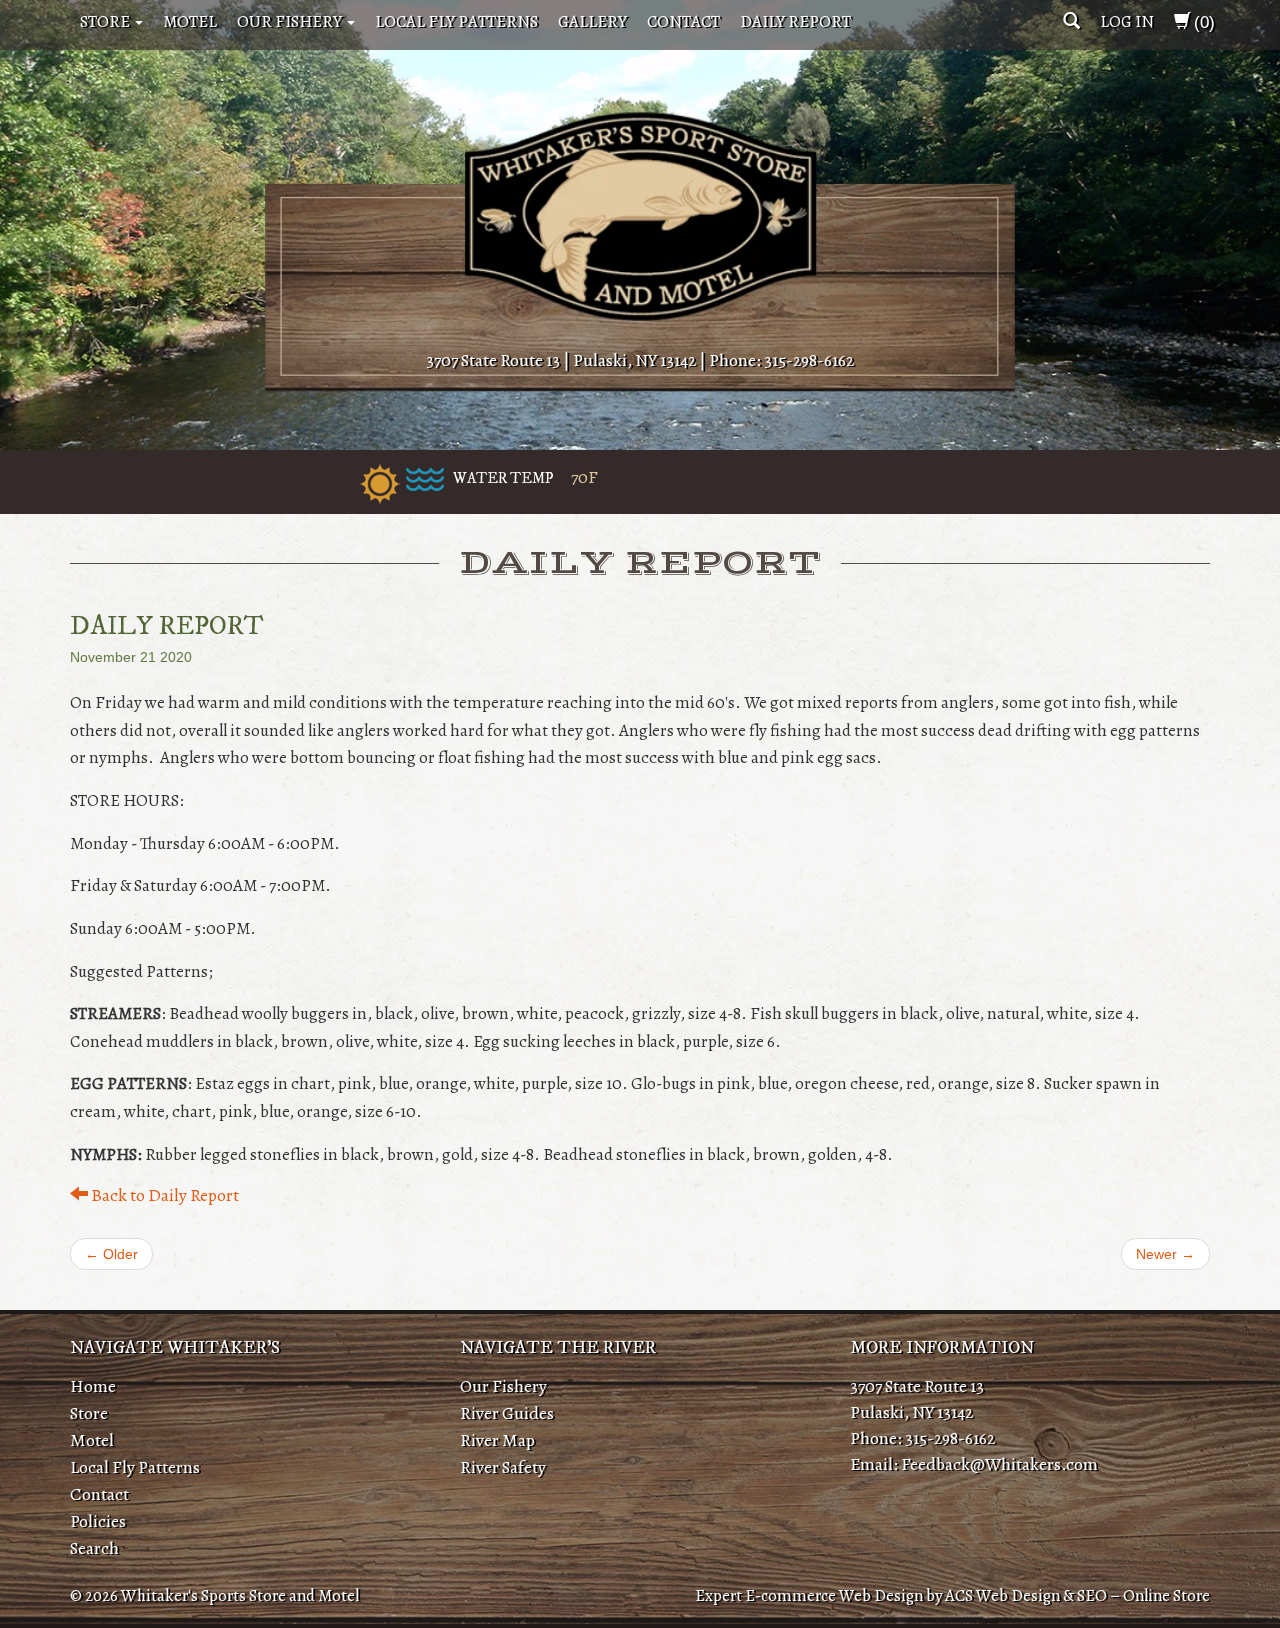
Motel (190, 21)
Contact (683, 21)
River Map (497, 1440)
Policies (98, 1521)
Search (94, 1548)
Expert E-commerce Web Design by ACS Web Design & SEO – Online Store (952, 1595)
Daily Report (795, 21)
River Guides (507, 1413)
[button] (1071, 21)
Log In (1127, 21)
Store (106, 21)
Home (93, 1386)
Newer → (1165, 1254)
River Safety (503, 1467)
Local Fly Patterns (456, 21)
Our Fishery (291, 21)
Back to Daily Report (163, 1195)
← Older (111, 1254)
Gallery (592, 21)
